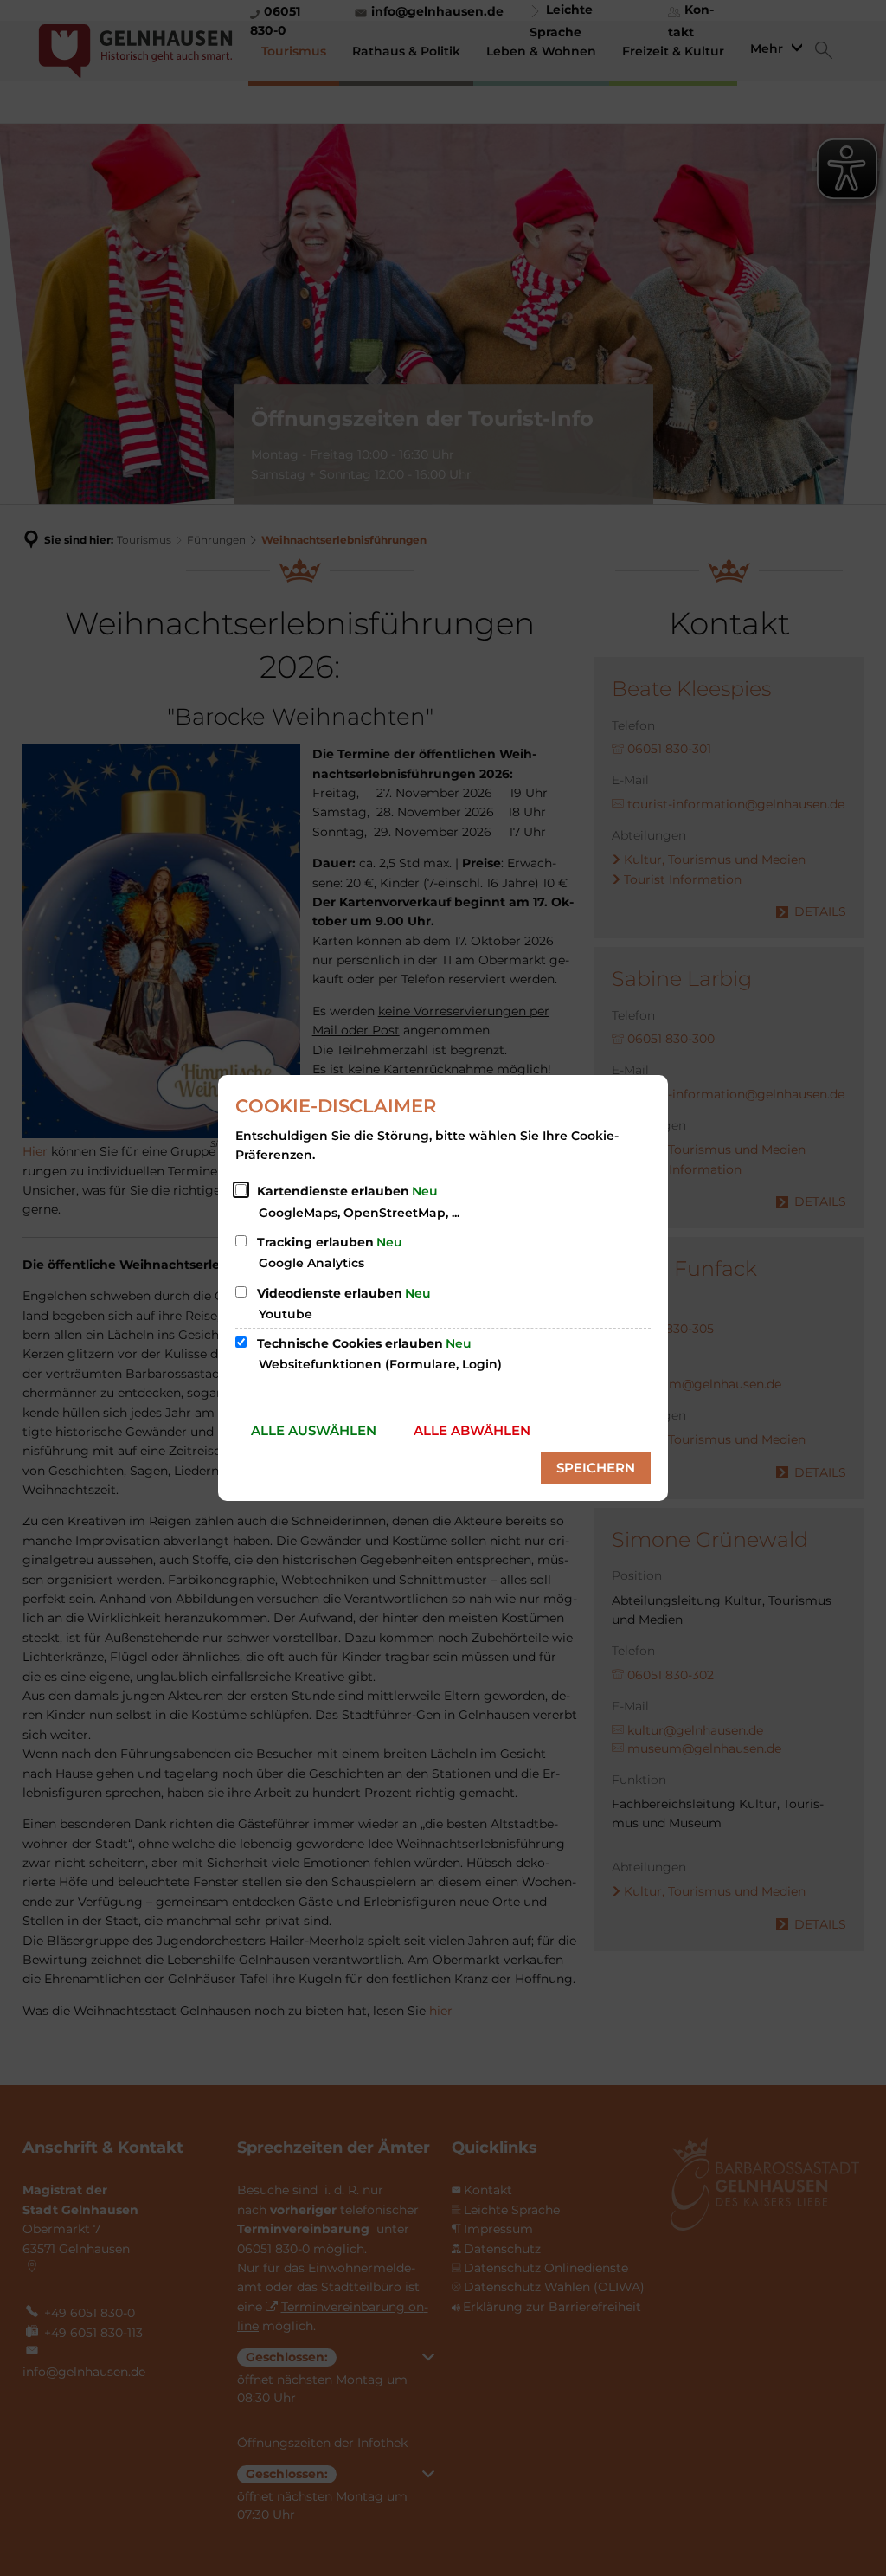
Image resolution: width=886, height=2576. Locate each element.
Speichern (596, 1468)
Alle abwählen (472, 1430)
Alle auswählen (314, 1430)
